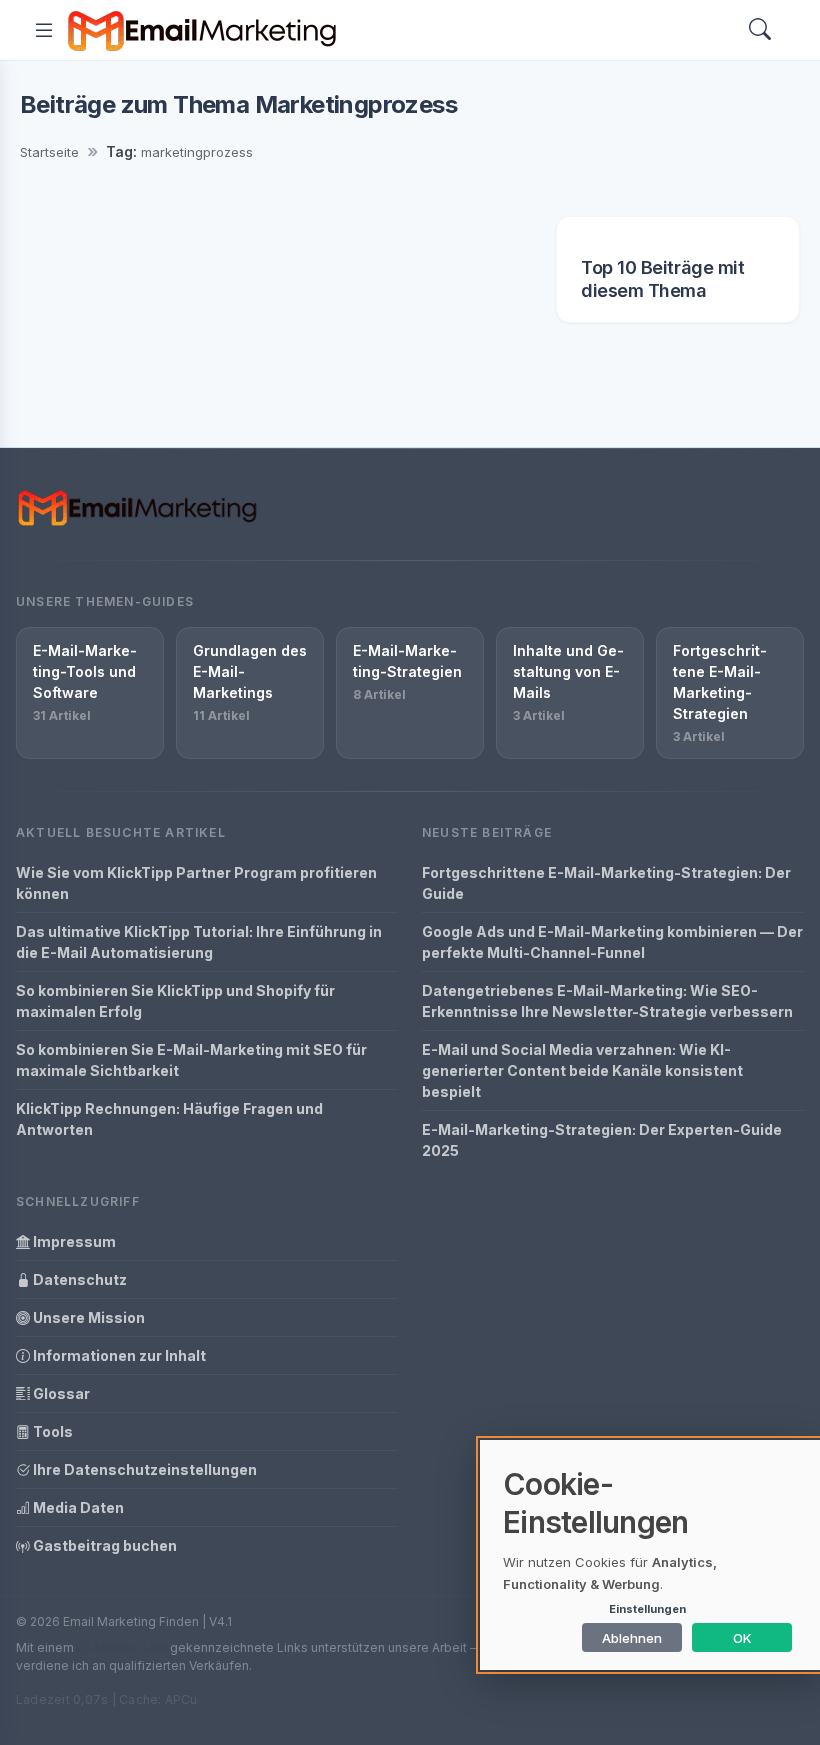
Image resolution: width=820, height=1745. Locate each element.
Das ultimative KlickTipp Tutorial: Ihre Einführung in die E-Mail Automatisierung (199, 942)
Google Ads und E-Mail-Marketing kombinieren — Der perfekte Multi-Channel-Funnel (612, 942)
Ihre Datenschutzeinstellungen (143, 1469)
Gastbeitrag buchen (103, 1545)
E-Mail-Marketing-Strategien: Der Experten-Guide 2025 (602, 1140)
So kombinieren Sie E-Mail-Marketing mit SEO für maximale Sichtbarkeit (191, 1060)
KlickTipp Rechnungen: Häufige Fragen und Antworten (169, 1119)
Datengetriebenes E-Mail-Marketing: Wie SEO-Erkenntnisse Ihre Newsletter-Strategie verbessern (607, 1001)
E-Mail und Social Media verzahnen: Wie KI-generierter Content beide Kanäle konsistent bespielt (582, 1070)
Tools (51, 1431)
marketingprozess (197, 152)
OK (742, 1638)
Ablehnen (632, 1638)
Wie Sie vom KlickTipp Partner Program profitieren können (196, 883)
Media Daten (77, 1507)
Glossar (60, 1393)
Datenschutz (78, 1279)
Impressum (73, 1241)
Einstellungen (647, 1609)
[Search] (760, 30)
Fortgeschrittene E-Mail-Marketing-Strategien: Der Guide (606, 883)
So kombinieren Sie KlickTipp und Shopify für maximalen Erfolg (175, 1001)
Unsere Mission (87, 1317)
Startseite (49, 152)
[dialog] (650, 1555)
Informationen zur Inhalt (118, 1355)
